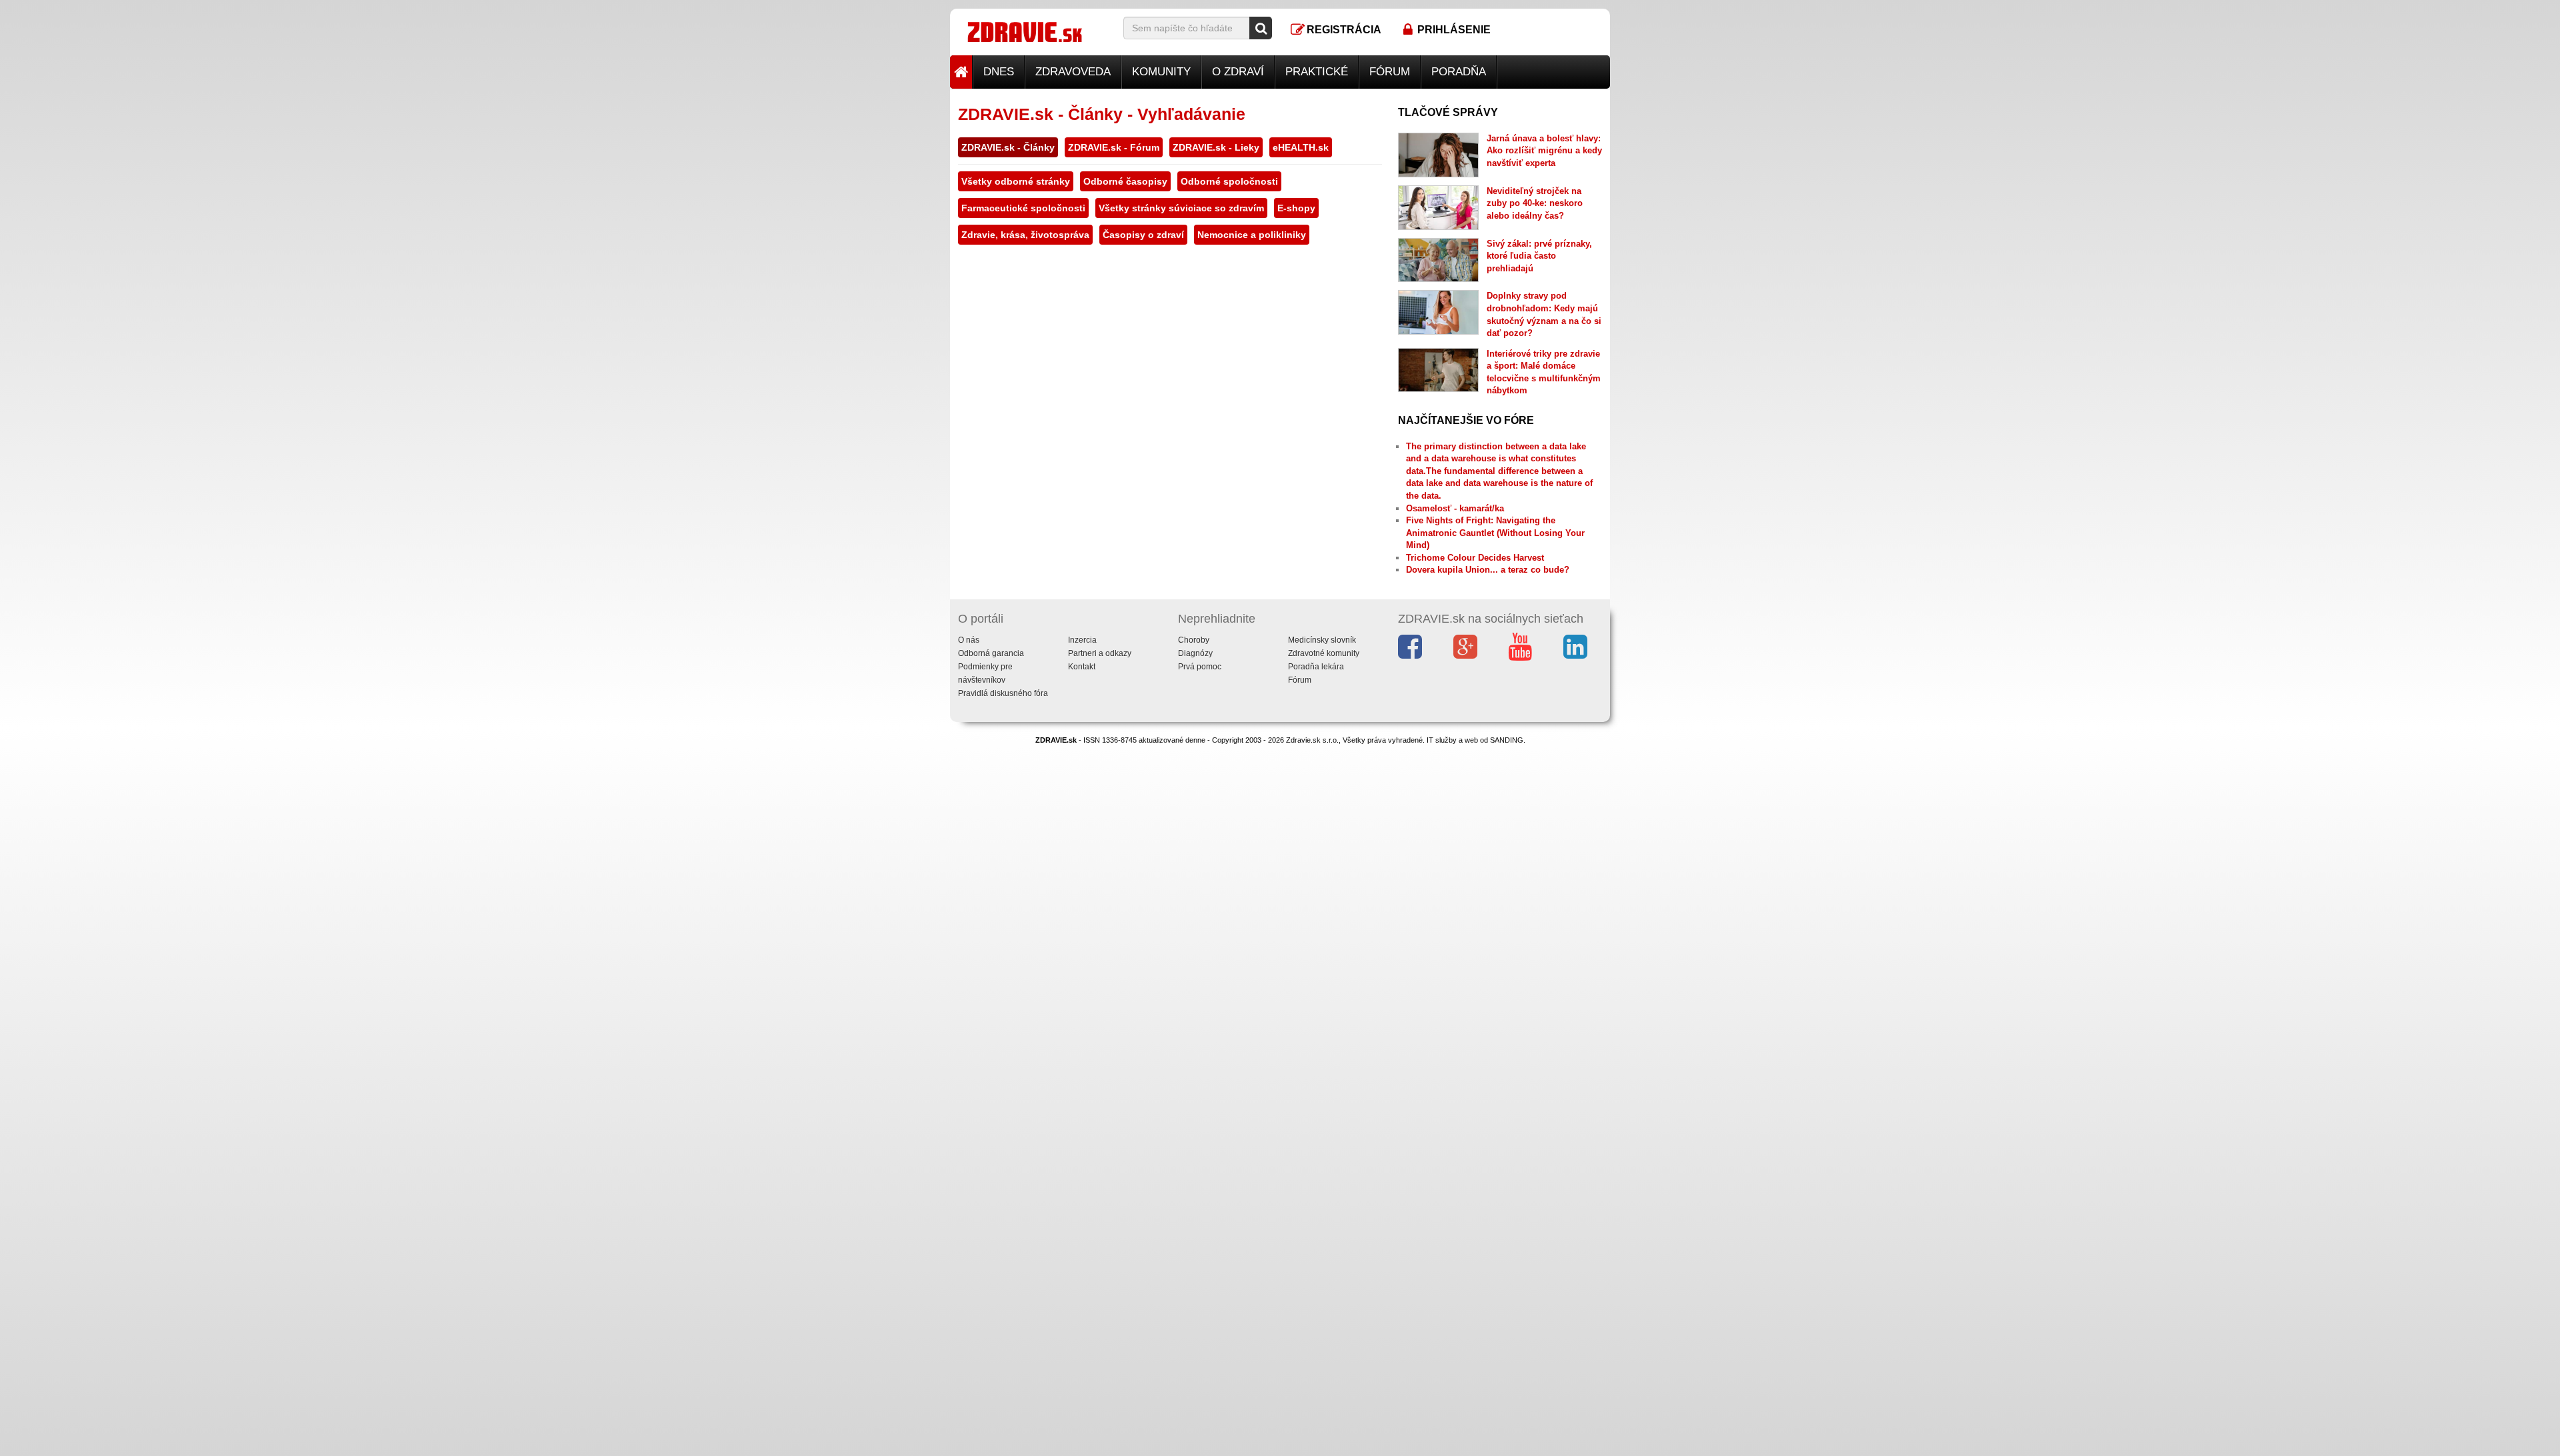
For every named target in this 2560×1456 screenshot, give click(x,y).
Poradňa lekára (1316, 667)
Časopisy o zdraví (1143, 235)
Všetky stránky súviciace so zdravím (1181, 208)
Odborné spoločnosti (1229, 181)
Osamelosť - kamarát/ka (1455, 508)
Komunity (1161, 72)
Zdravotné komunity (1324, 653)
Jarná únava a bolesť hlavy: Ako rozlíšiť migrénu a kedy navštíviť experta (1544, 151)
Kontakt (1082, 667)
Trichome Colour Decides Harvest (1475, 558)
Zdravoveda (1073, 72)
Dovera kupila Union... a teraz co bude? (1488, 570)
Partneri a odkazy (1100, 653)
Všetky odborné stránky (1016, 181)
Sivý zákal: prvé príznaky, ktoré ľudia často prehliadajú (1539, 256)
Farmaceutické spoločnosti (1023, 208)
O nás (969, 640)
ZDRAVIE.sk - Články (1008, 147)
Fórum (1390, 72)
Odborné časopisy (1125, 181)
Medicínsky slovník (1322, 640)
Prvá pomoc (1200, 667)
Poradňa (1459, 72)
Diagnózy (1195, 653)
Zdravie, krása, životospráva (1025, 235)
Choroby (1194, 640)
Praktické (1317, 72)
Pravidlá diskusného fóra (1003, 693)
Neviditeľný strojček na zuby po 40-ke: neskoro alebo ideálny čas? (1535, 203)
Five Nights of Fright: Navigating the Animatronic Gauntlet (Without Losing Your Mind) (1495, 533)
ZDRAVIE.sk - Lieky (1216, 147)
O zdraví (1238, 72)
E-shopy (1296, 208)
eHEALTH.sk (1301, 147)
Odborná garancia (991, 653)
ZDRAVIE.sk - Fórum (1114, 147)
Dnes (999, 72)
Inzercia (1082, 640)
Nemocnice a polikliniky (1252, 235)
